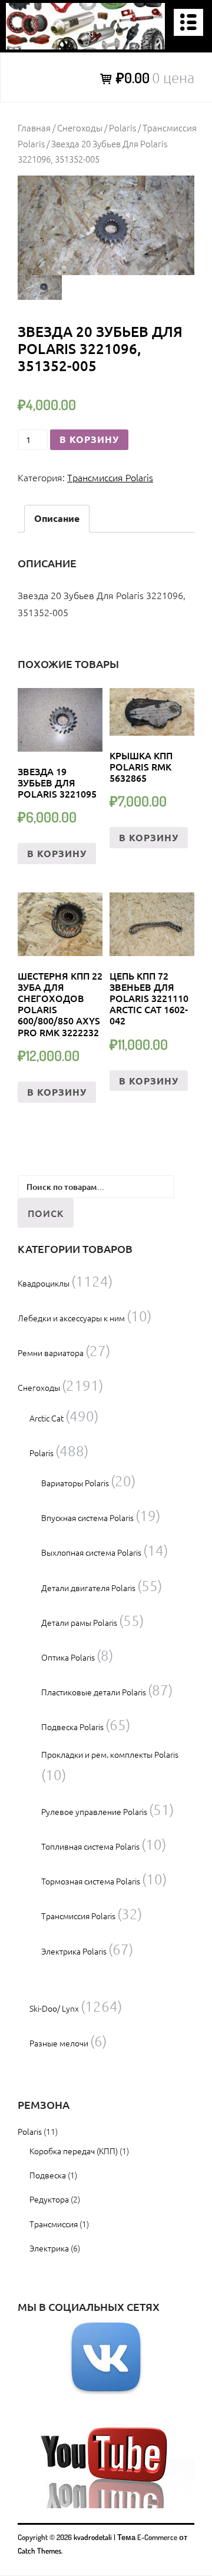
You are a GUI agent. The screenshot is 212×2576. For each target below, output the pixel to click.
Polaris (122, 128)
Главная (34, 128)
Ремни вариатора (51, 1353)
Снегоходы (80, 128)
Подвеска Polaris (72, 1727)
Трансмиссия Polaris (110, 477)
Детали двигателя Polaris (88, 1588)
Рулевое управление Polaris (94, 1811)
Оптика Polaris (68, 1657)
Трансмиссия (54, 2224)
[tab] (57, 519)
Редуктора (49, 2199)
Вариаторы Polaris (75, 1483)
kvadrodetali (93, 2537)
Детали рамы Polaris (79, 1622)
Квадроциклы (44, 1283)
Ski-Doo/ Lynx (54, 2008)
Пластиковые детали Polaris (94, 1692)
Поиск (46, 1213)
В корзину (89, 439)
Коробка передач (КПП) (74, 2151)
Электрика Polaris (74, 1951)
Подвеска (48, 2175)
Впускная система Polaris (87, 1517)
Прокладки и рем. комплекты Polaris (110, 1754)
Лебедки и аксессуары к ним (71, 1318)
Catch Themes (39, 2551)
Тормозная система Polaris (91, 1881)
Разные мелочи (59, 2043)
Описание (57, 518)
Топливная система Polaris (90, 1846)
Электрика (49, 2248)
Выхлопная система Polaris (91, 1552)
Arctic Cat (47, 1418)
